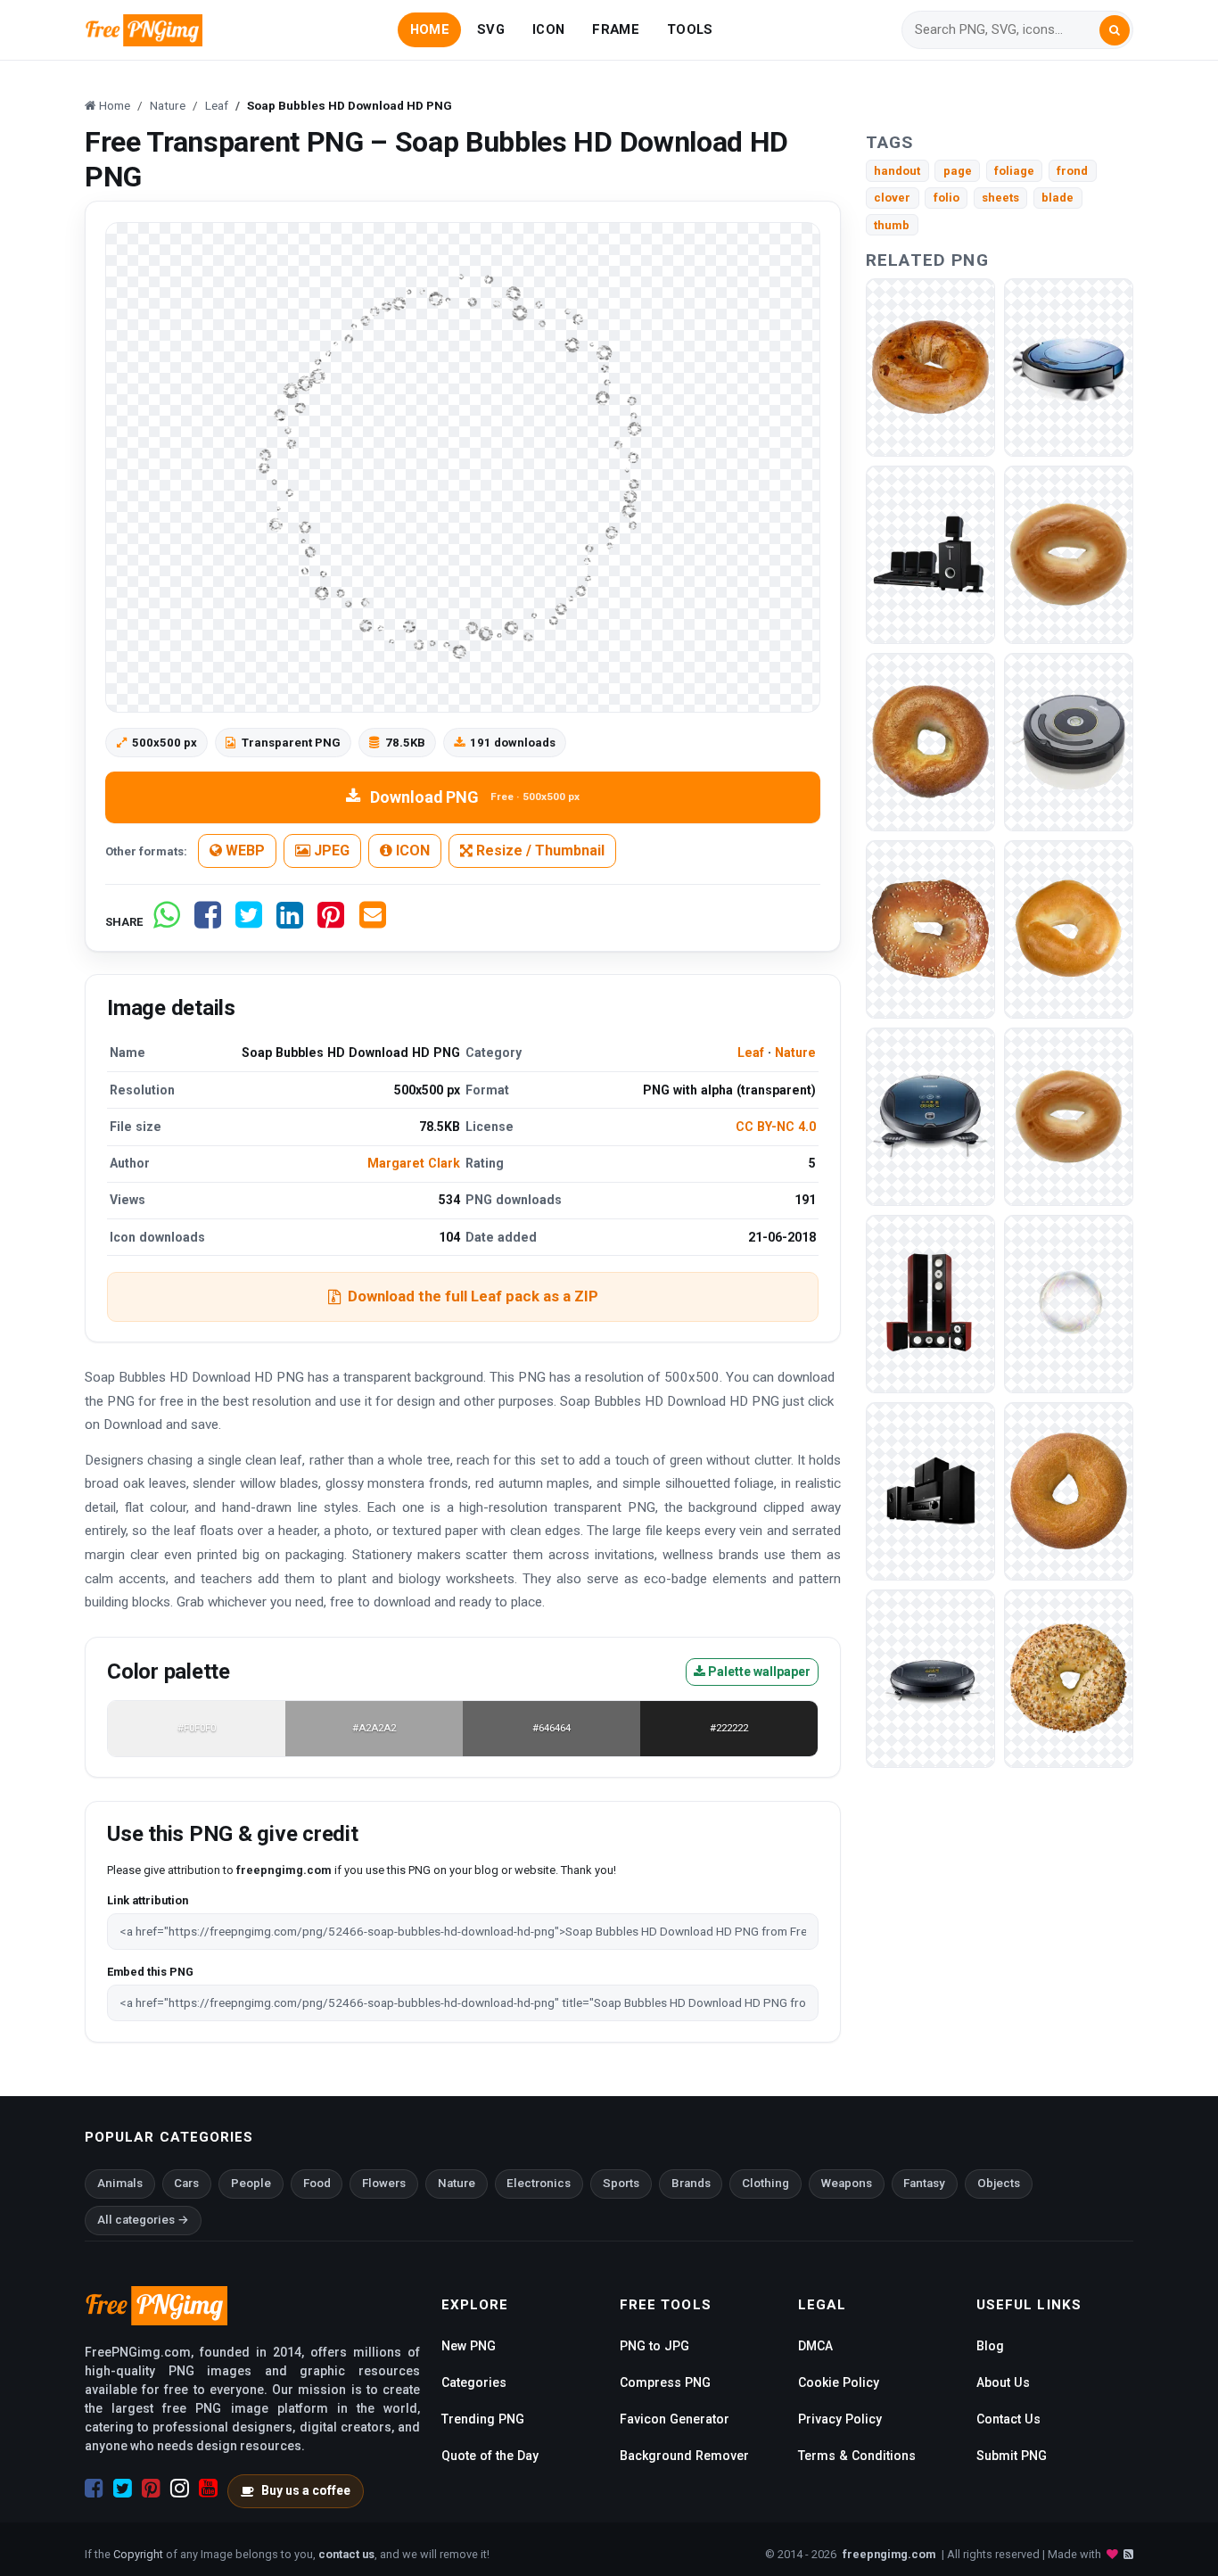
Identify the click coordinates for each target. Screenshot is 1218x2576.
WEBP (243, 850)
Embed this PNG (150, 1972)
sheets (1000, 198)
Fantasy (924, 2183)
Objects (999, 2183)
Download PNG (475, 797)
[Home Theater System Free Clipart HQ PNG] (930, 553)
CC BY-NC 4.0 (776, 1127)
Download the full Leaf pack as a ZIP (473, 1296)
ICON (548, 29)
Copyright (138, 2554)
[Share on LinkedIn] (290, 922)
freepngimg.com (889, 2554)
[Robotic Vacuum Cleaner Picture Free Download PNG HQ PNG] (930, 1677)
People (251, 2183)
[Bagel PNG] (930, 366)
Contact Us (1008, 2419)
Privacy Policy (840, 2419)
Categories (474, 2382)
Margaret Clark (414, 1163)
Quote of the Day (490, 2456)
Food (317, 2183)
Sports (621, 2183)
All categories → (143, 2220)
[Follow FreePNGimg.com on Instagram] (180, 2489)
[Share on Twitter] (249, 922)
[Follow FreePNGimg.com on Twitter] (123, 2489)
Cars (186, 2183)
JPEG (330, 850)
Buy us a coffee (306, 2490)
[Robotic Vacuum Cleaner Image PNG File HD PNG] (930, 1115)
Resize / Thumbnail (539, 850)
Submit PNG (1012, 2456)
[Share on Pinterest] (331, 922)
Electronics (539, 2183)
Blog (990, 2346)
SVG (491, 29)
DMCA (815, 2346)
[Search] (1115, 30)
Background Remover (684, 2456)
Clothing (765, 2183)
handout (897, 171)
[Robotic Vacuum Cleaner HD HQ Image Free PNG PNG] (1069, 741)
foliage (1014, 171)
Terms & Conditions (857, 2456)
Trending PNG (483, 2419)
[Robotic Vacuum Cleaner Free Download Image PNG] (1069, 366)
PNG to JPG (654, 2346)
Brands (691, 2183)
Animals (120, 2183)
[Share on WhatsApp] (167, 922)
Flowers (384, 2183)
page (958, 171)
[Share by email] (373, 922)
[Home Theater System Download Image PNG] (930, 1303)
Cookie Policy (839, 2382)
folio (946, 198)
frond (1072, 171)
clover (892, 198)
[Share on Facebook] (208, 922)
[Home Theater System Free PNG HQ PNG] (930, 1490)
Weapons (847, 2183)
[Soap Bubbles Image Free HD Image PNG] (1069, 1303)
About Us (1003, 2382)
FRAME (615, 29)
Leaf (751, 1053)
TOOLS (690, 29)
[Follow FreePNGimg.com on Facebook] (94, 2489)
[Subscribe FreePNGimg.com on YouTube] (208, 2489)
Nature (795, 1053)
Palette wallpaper (758, 1672)
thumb (892, 225)
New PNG (469, 2346)
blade (1058, 198)
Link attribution (148, 1900)
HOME (430, 29)
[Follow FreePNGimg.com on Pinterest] (151, 2489)
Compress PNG (665, 2382)
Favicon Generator (675, 2419)
